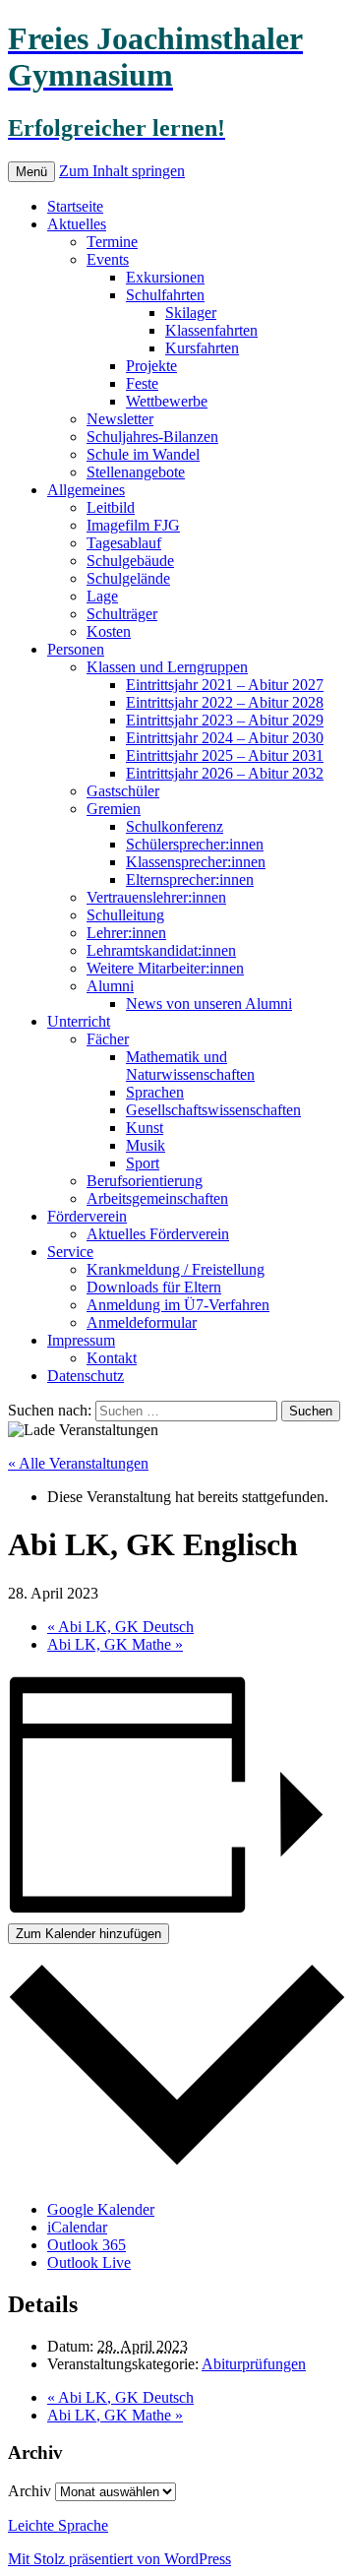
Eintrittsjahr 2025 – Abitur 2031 (225, 755)
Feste (142, 383)
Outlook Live (89, 2262)
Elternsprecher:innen (190, 880)
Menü (31, 172)
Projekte (151, 366)
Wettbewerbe (167, 401)
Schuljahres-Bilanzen (152, 437)
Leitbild (111, 507)
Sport (143, 1163)
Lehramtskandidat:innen (161, 950)
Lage (102, 596)
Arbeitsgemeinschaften (157, 1198)
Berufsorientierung (145, 1181)
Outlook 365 (87, 2245)
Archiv (29, 2491)
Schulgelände (128, 578)
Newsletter (120, 419)
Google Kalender (101, 2209)
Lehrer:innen (126, 933)
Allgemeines (86, 490)
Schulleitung (125, 915)
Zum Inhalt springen (122, 171)
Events (108, 259)
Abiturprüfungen (254, 2364)
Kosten (109, 631)
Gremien (114, 809)
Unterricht (79, 1021)
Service (70, 1252)
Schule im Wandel (143, 454)
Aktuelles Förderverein (158, 1234)
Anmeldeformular (142, 1322)
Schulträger (122, 614)
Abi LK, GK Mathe (115, 1644)
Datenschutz (86, 1376)
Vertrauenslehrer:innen (156, 897)
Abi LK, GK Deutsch (120, 1627)
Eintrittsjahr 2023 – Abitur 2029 (225, 720)
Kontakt (112, 1358)
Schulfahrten (165, 295)
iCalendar (77, 2227)
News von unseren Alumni (209, 1004)
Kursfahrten (202, 348)
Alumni (110, 986)
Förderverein (87, 1216)
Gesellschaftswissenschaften (213, 1110)
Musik (146, 1145)
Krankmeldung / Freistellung (176, 1269)
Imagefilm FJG (133, 525)
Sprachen (155, 1092)
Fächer (108, 1039)
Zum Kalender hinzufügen (88, 1934)
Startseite (75, 206)
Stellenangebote (136, 472)
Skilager (191, 313)
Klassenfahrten (211, 330)
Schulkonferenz (175, 826)
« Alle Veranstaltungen (78, 1463)
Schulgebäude (130, 561)
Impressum (81, 1340)
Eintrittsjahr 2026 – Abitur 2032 (225, 773)
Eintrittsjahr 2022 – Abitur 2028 (225, 702)
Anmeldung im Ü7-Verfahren (178, 1305)
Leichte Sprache (58, 2525)
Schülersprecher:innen (195, 844)
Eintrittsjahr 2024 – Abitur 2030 (225, 738)
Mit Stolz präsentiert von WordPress (119, 2559)
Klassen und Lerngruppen (167, 667)
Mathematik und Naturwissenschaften (190, 1066)
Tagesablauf (124, 543)
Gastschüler (123, 791)
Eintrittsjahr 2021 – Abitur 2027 (225, 685)
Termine (112, 242)
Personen (76, 649)
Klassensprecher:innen (196, 862)
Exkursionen (165, 277)
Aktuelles (77, 224)
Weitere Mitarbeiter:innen (165, 968)
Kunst (145, 1128)
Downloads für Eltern (154, 1287)
